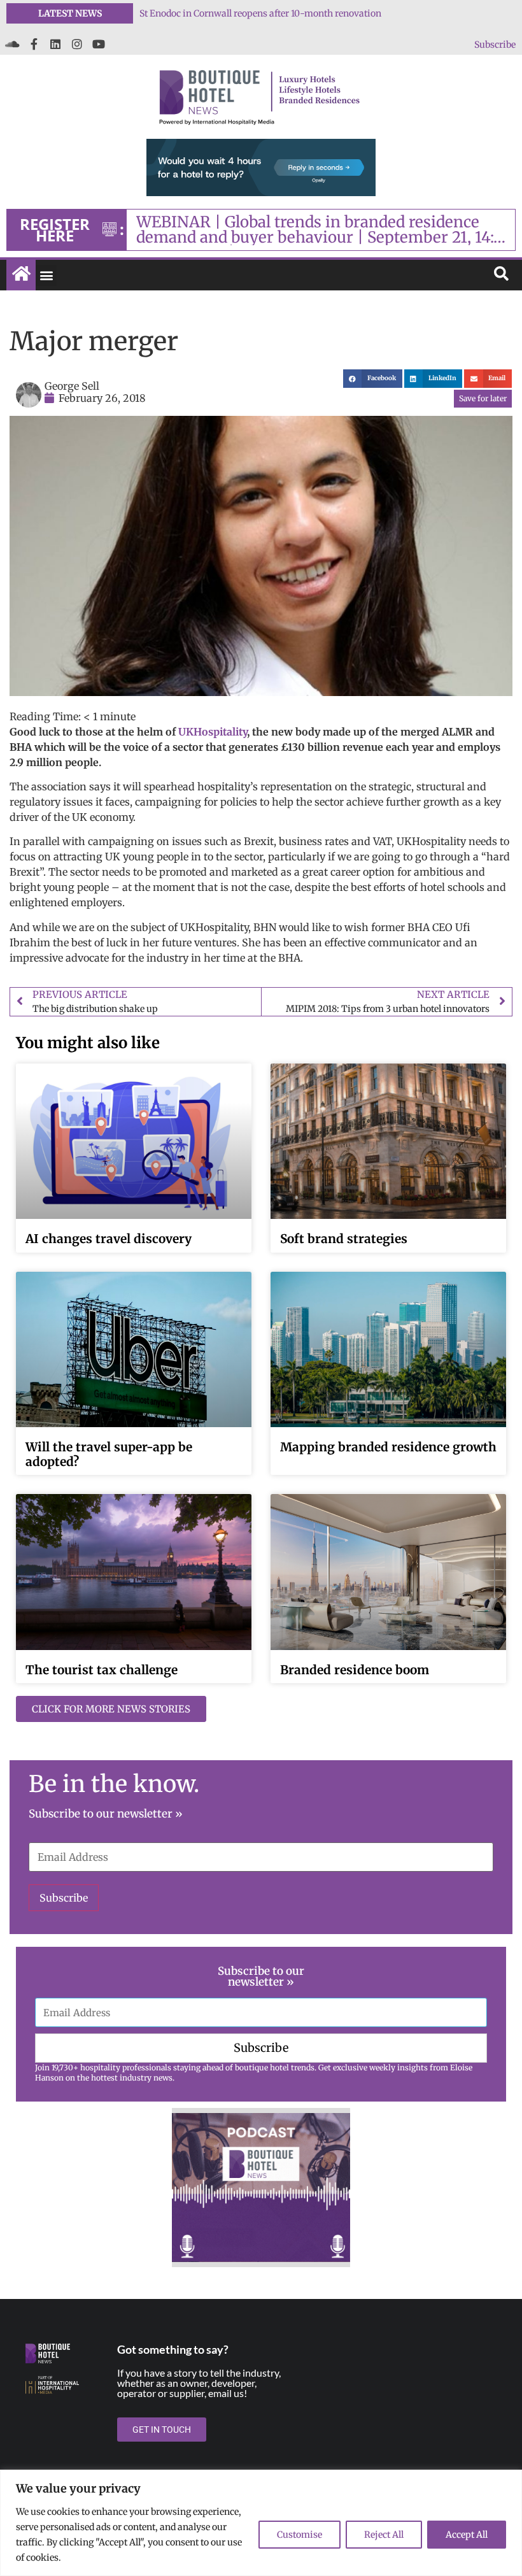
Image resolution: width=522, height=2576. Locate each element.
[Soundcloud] (12, 44)
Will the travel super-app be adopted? (109, 1454)
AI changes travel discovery (109, 1239)
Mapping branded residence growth (388, 1447)
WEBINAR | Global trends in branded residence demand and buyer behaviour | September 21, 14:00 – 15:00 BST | (325, 230)
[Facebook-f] (34, 44)
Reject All (384, 2535)
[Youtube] (99, 44)
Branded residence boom (355, 1670)
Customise (300, 2535)
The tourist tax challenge (102, 1670)
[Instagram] (77, 44)
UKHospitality (213, 732)
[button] (46, 275)
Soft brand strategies (344, 1239)
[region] (261, 2523)
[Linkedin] (55, 44)
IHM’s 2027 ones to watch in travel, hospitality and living (260, 13)
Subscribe (495, 45)
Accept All (467, 2535)
